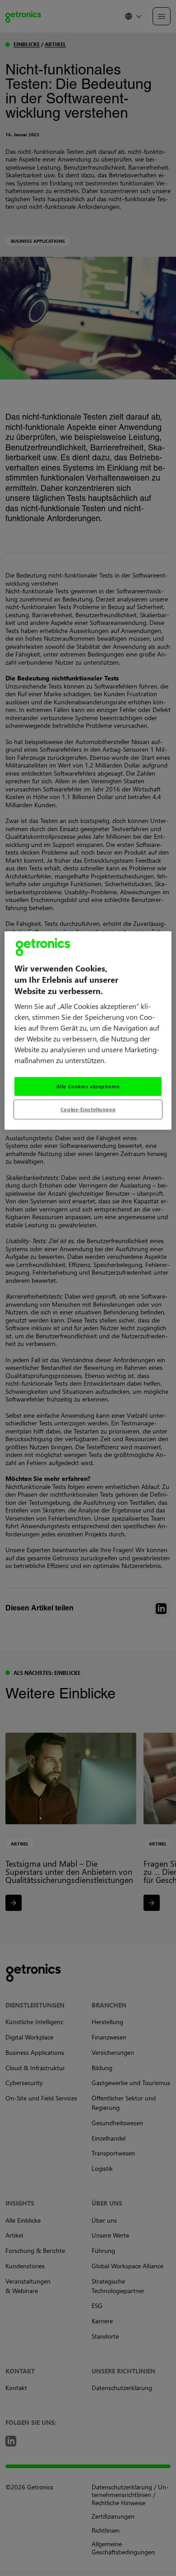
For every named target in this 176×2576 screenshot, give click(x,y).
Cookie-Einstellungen (88, 1109)
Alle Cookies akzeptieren (88, 1086)
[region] (88, 1030)
